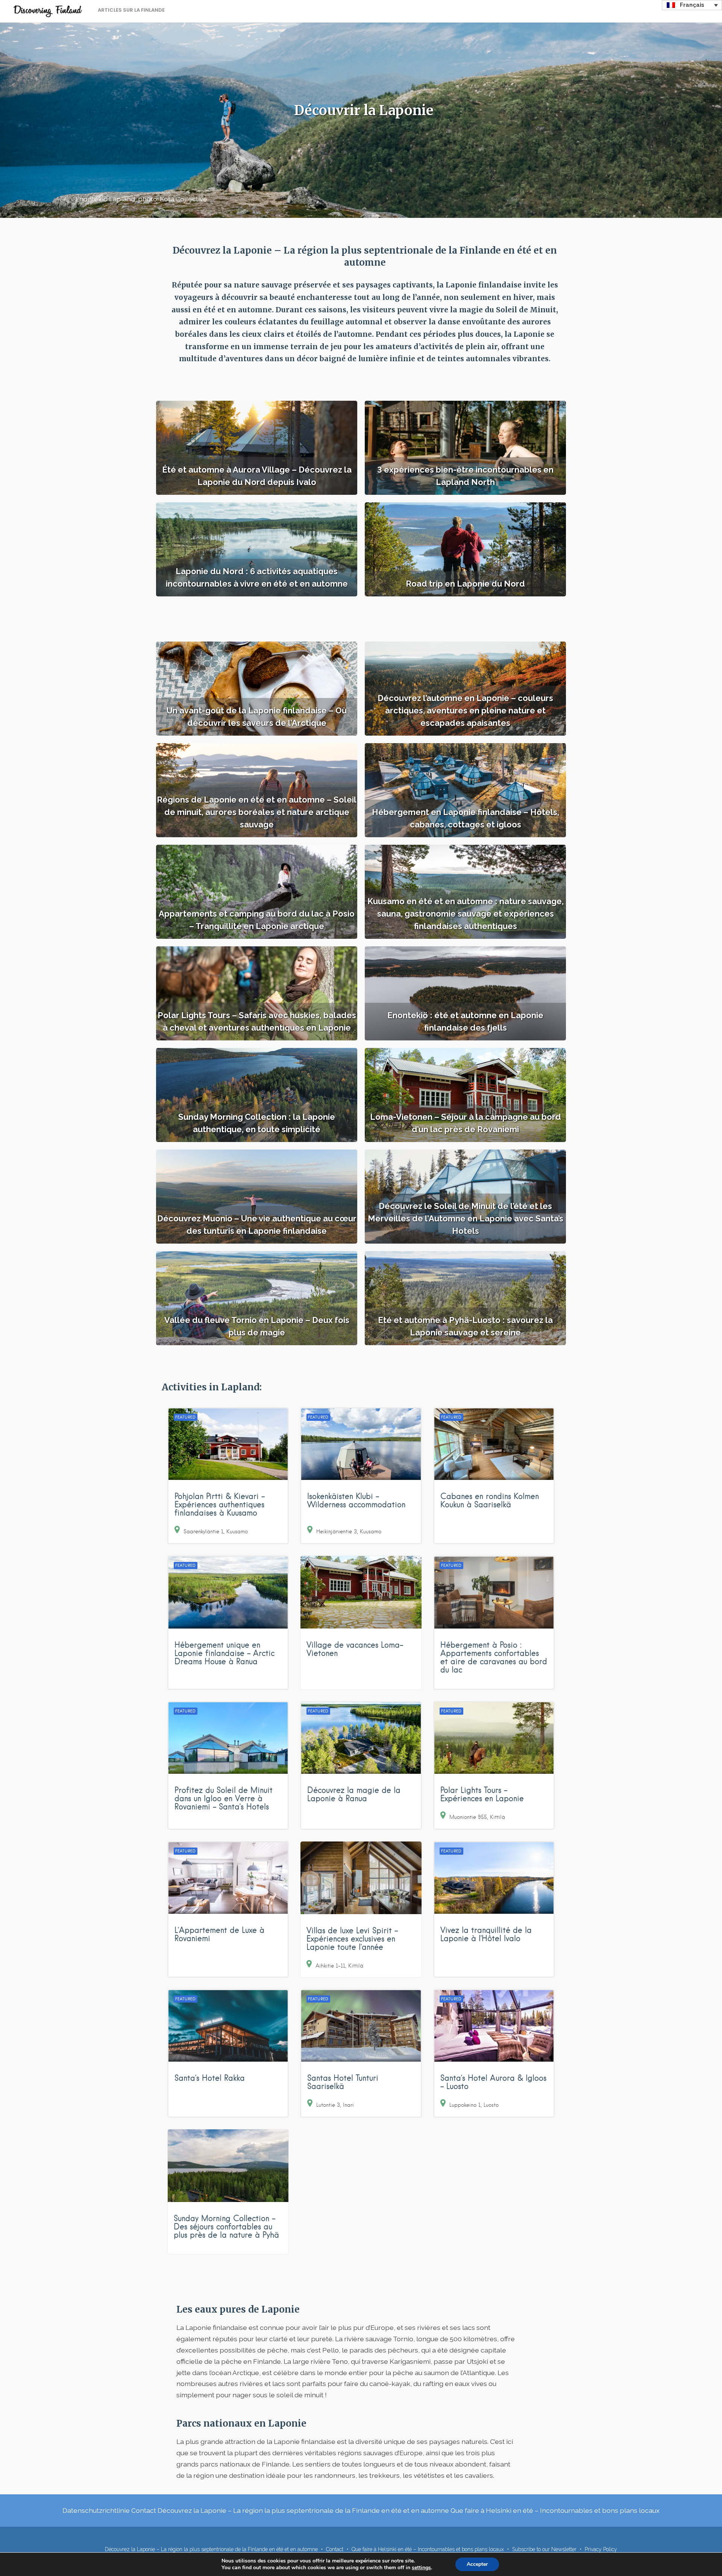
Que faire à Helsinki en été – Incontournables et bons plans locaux (555, 2510)
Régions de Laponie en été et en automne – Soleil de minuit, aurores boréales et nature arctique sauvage (257, 812)
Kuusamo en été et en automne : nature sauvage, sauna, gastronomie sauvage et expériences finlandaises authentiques (466, 914)
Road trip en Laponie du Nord (465, 584)
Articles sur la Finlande (131, 10)
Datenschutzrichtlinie (96, 2510)
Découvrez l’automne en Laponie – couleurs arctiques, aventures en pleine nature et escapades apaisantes (465, 710)
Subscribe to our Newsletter (544, 2549)
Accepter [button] (477, 2564)
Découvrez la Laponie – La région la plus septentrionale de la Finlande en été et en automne (303, 2510)
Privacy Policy (601, 2549)
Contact (144, 2510)
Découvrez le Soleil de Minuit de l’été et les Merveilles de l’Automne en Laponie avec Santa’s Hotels (466, 1218)
